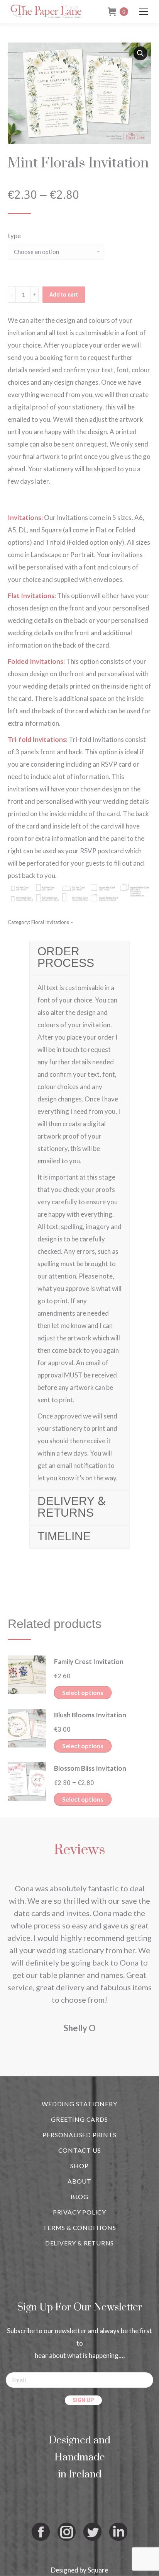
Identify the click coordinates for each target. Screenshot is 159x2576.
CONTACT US (80, 2150)
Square (98, 2570)
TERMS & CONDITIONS (79, 2227)
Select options (83, 1692)
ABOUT (79, 2181)
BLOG (79, 2197)
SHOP (79, 2166)
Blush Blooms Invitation (90, 1715)
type (14, 236)
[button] (140, 53)
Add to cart (64, 295)
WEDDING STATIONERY (79, 2104)
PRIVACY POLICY (79, 2212)
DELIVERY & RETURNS (79, 2243)
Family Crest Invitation (89, 1661)
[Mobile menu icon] (144, 12)
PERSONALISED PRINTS (79, 2135)
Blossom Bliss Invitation (90, 1768)
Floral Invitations (50, 922)
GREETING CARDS (79, 2119)
